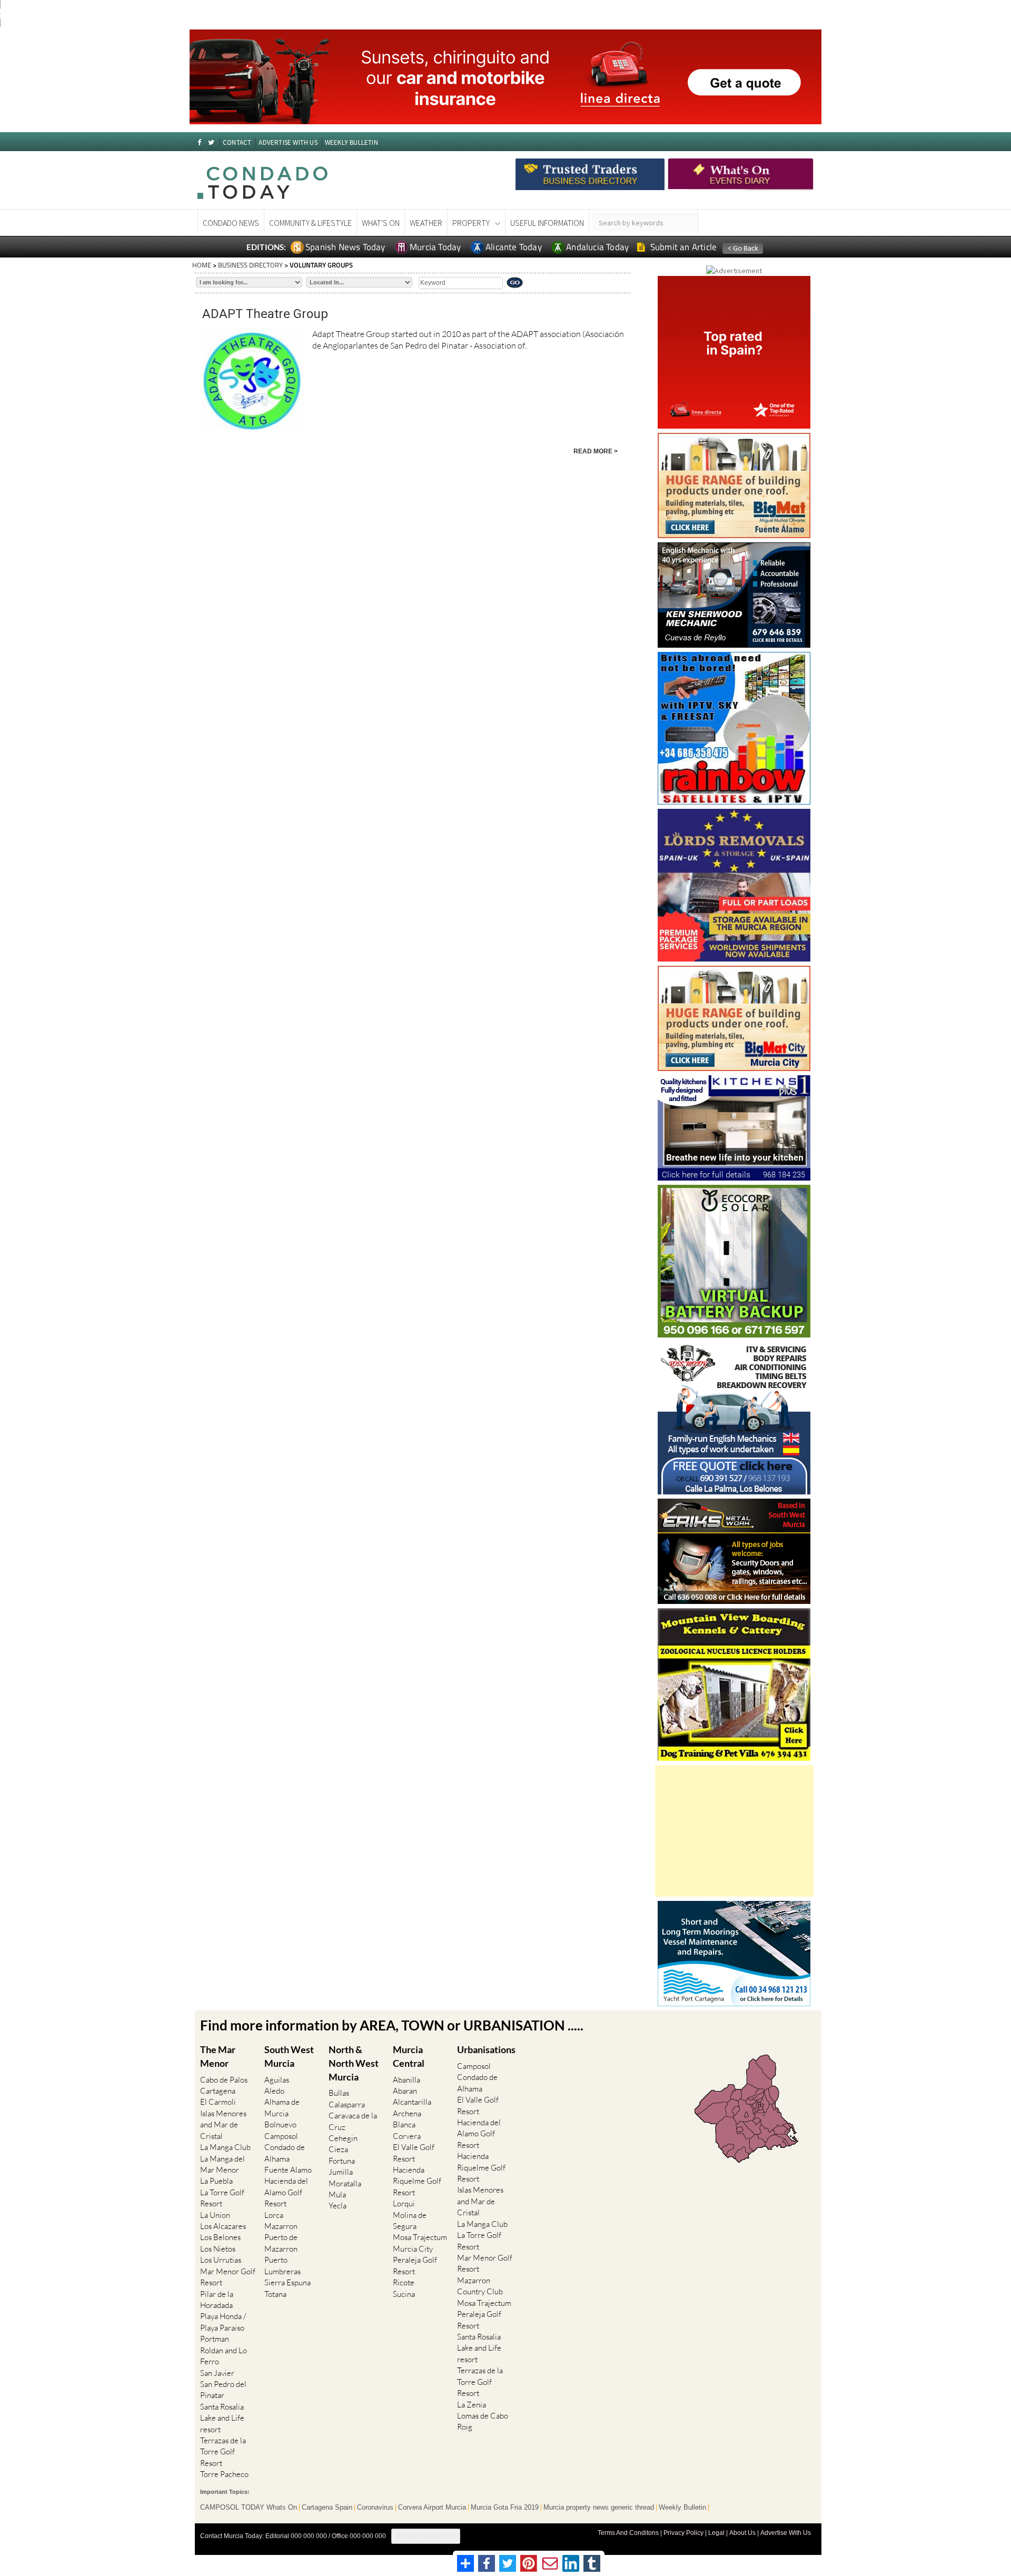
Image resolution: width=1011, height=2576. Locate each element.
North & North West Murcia (354, 2063)
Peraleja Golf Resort (415, 2265)
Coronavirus (375, 2508)
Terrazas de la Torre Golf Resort (223, 2452)
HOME (202, 265)
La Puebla (216, 2181)
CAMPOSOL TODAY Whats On (249, 2508)
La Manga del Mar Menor (222, 2164)
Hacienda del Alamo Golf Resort (286, 2192)
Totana (275, 2294)
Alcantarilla (412, 2102)
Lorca (274, 2215)
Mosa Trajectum (420, 2237)
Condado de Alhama (285, 2153)
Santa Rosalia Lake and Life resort (222, 2418)
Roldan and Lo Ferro (224, 2356)
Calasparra (347, 2104)
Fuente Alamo (288, 2170)
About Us (742, 2533)
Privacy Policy (683, 2533)
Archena (407, 2113)
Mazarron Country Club (480, 2286)
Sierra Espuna (288, 2282)
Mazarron (281, 2226)
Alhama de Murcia (282, 2107)
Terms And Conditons (628, 2533)
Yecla (338, 2206)
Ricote (404, 2282)
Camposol (281, 2136)
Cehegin (343, 2138)
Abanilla (407, 2080)
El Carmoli (218, 2102)
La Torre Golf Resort (222, 2198)
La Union (215, 2215)
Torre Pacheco (224, 2474)
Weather (426, 223)
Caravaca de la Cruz (353, 2121)
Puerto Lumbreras (283, 2265)
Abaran (405, 2091)
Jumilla (341, 2172)
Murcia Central (409, 2056)
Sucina (404, 2294)
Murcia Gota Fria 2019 (505, 2508)
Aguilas (277, 2080)
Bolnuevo (280, 2124)
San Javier (217, 2373)
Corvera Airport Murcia (432, 2508)
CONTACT (237, 142)
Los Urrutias (221, 2260)
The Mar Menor (218, 2056)
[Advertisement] (734, 1831)
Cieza (338, 2149)
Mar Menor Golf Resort (228, 2277)
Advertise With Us (786, 2533)
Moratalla (345, 2183)
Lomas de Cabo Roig (483, 2421)
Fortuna (342, 2161)
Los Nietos (218, 2249)
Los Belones (220, 2237)
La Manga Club (225, 2147)
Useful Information (547, 223)
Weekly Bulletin (682, 2508)
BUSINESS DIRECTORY (250, 265)
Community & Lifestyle (310, 223)
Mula (337, 2194)
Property (471, 223)
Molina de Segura (410, 2221)
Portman (215, 2339)
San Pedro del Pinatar (223, 2390)
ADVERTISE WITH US (288, 142)
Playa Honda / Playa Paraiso (223, 2322)
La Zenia (472, 2405)
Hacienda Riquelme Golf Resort (417, 2181)
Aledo (274, 2091)
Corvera (407, 2136)
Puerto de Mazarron (281, 2243)
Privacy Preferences (426, 2536)
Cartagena (218, 2091)
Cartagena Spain (327, 2508)
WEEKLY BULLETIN (351, 142)
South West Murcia (289, 2056)
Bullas (339, 2093)
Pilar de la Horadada (217, 2300)
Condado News (231, 223)
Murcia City (413, 2249)
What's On (381, 223)
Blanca (404, 2124)
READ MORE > (596, 451)
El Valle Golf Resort (414, 2153)
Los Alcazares (223, 2226)
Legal (716, 2533)
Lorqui (404, 2203)
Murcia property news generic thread (599, 2508)
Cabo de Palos (224, 2080)
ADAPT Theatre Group (265, 314)
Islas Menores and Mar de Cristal (223, 2125)
